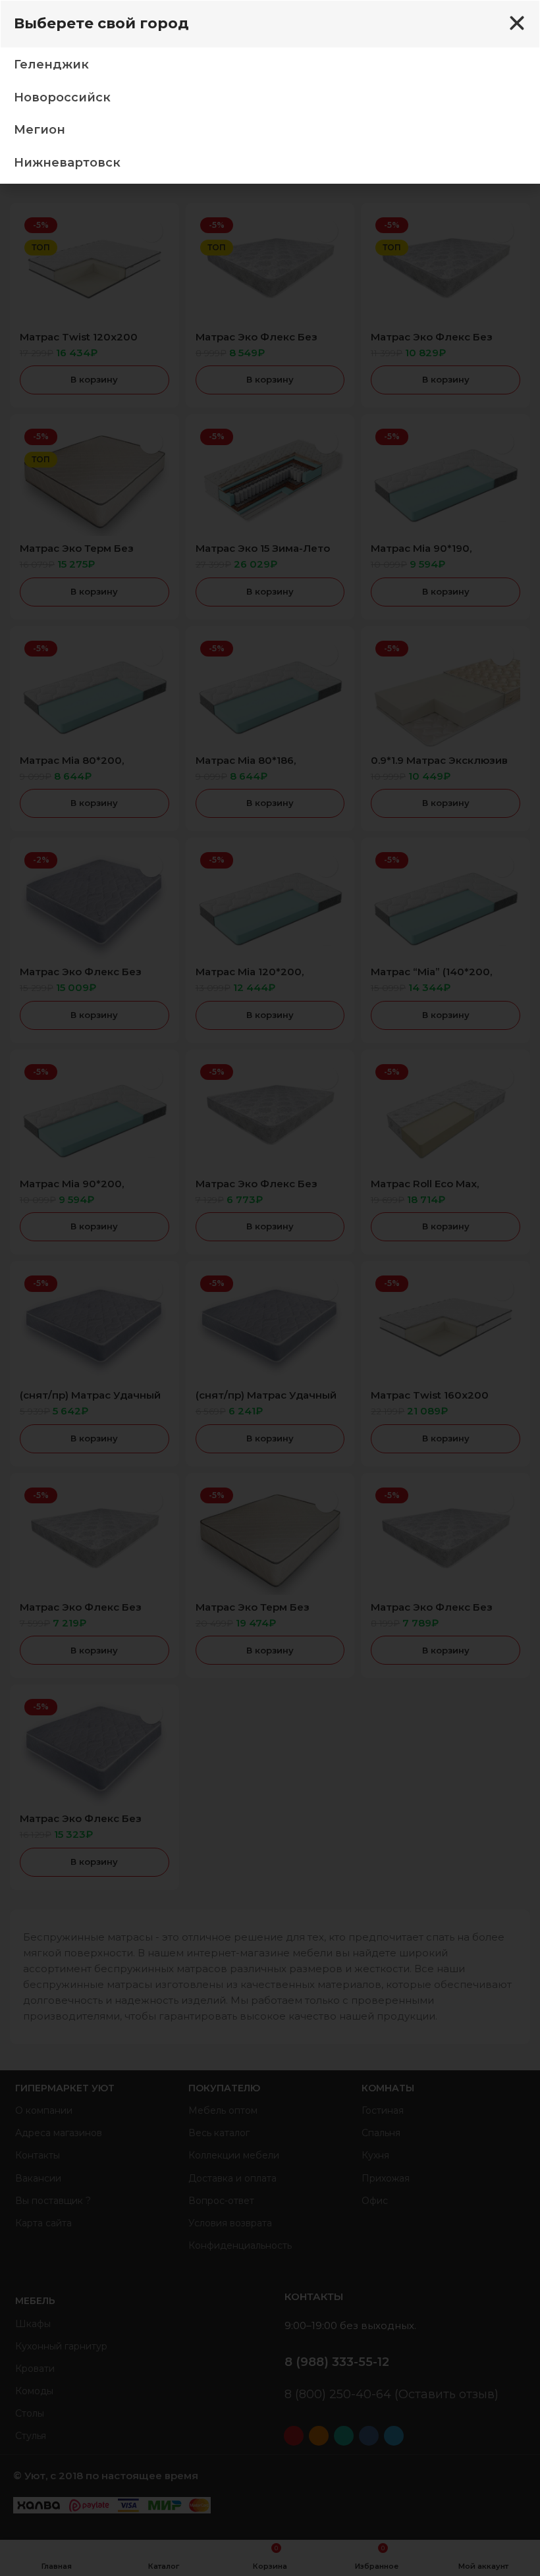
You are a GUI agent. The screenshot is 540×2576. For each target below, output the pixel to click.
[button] (517, 23)
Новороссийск (62, 97)
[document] (270, 1288)
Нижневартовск (67, 163)
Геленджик (51, 65)
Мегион (40, 130)
